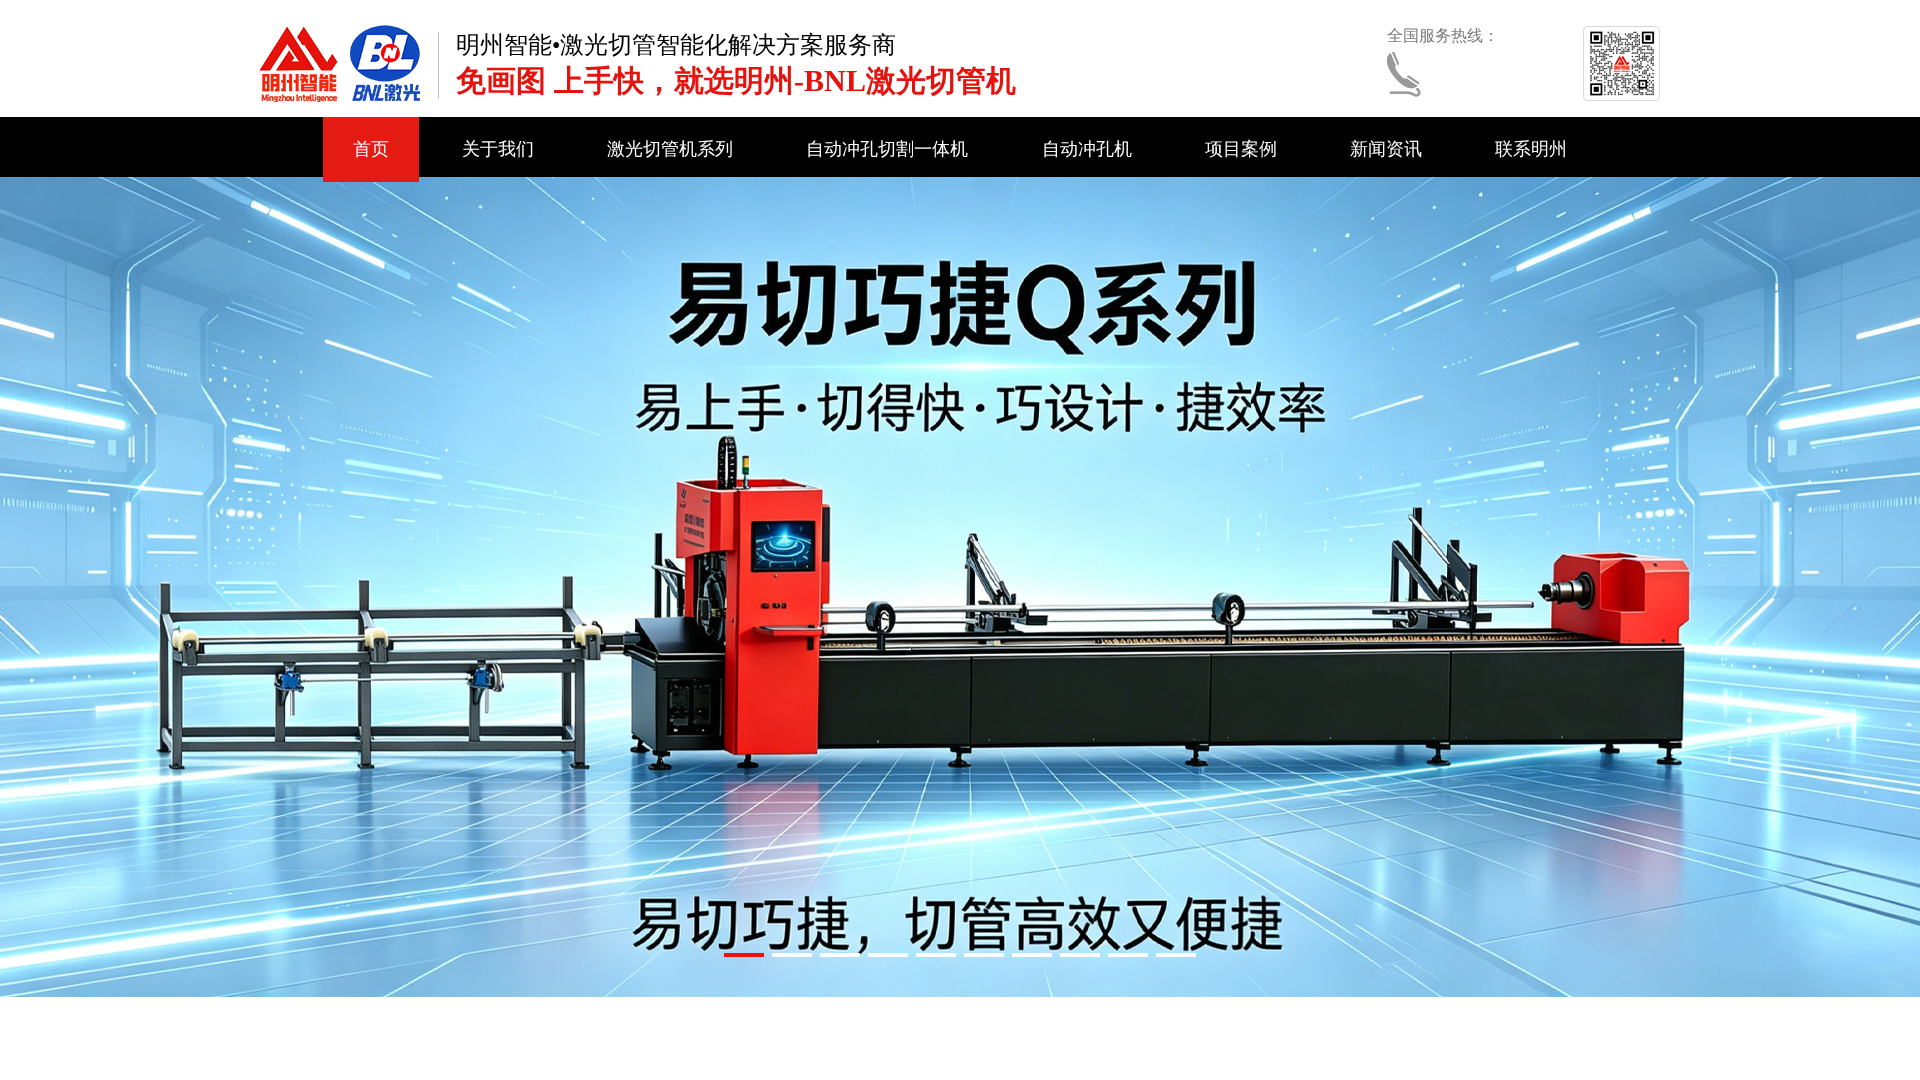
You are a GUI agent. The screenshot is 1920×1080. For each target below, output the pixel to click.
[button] (744, 955)
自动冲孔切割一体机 (887, 149)
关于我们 (498, 149)
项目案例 (1241, 149)
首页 (371, 149)
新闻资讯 (1386, 149)
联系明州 (1531, 149)
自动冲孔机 (1087, 149)
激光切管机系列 (670, 149)
